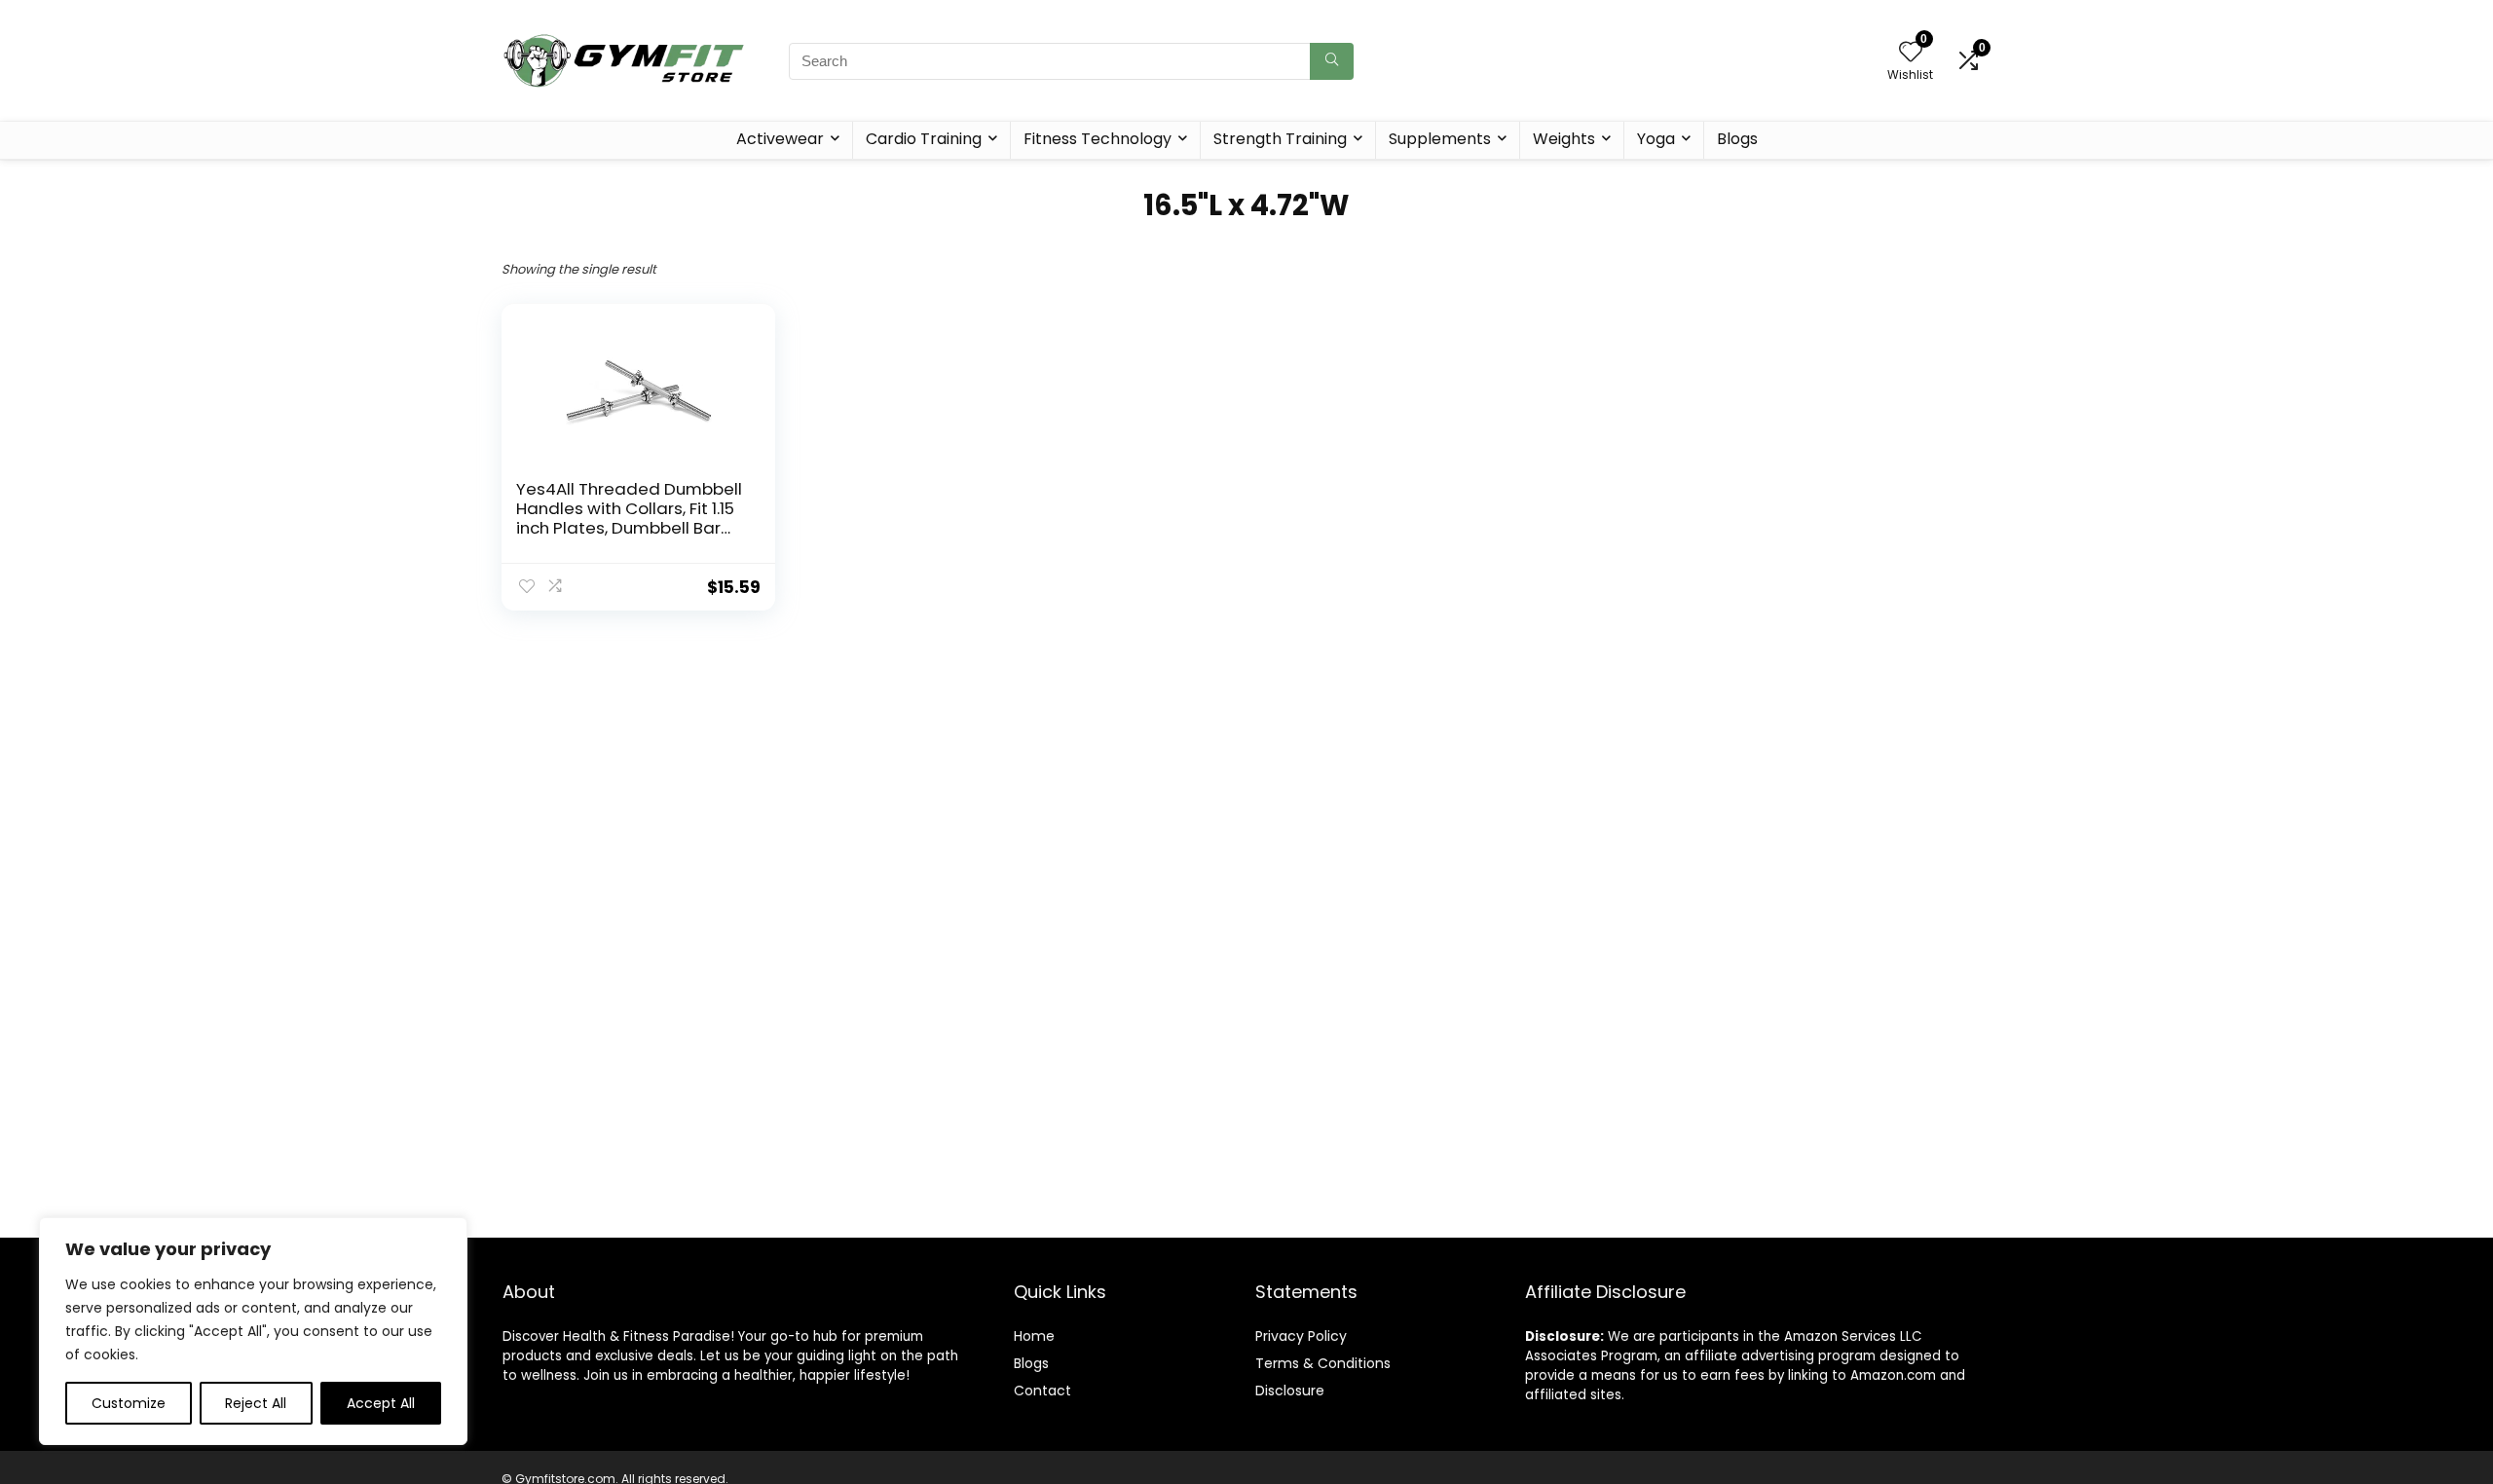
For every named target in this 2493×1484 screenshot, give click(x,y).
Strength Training (1280, 139)
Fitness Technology (1098, 139)
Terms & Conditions (1323, 1363)
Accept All (381, 1403)
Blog (1028, 1363)
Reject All (256, 1403)
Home (1034, 1336)
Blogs (1737, 139)
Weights (1564, 139)
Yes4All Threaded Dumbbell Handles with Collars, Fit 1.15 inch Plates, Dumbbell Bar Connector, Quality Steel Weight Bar (629, 528)
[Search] (1332, 61)
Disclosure (1290, 1391)
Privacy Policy (1301, 1336)
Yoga (1656, 139)
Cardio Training (924, 139)
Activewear (780, 139)
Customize (129, 1403)
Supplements (1440, 139)
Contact (1042, 1391)
